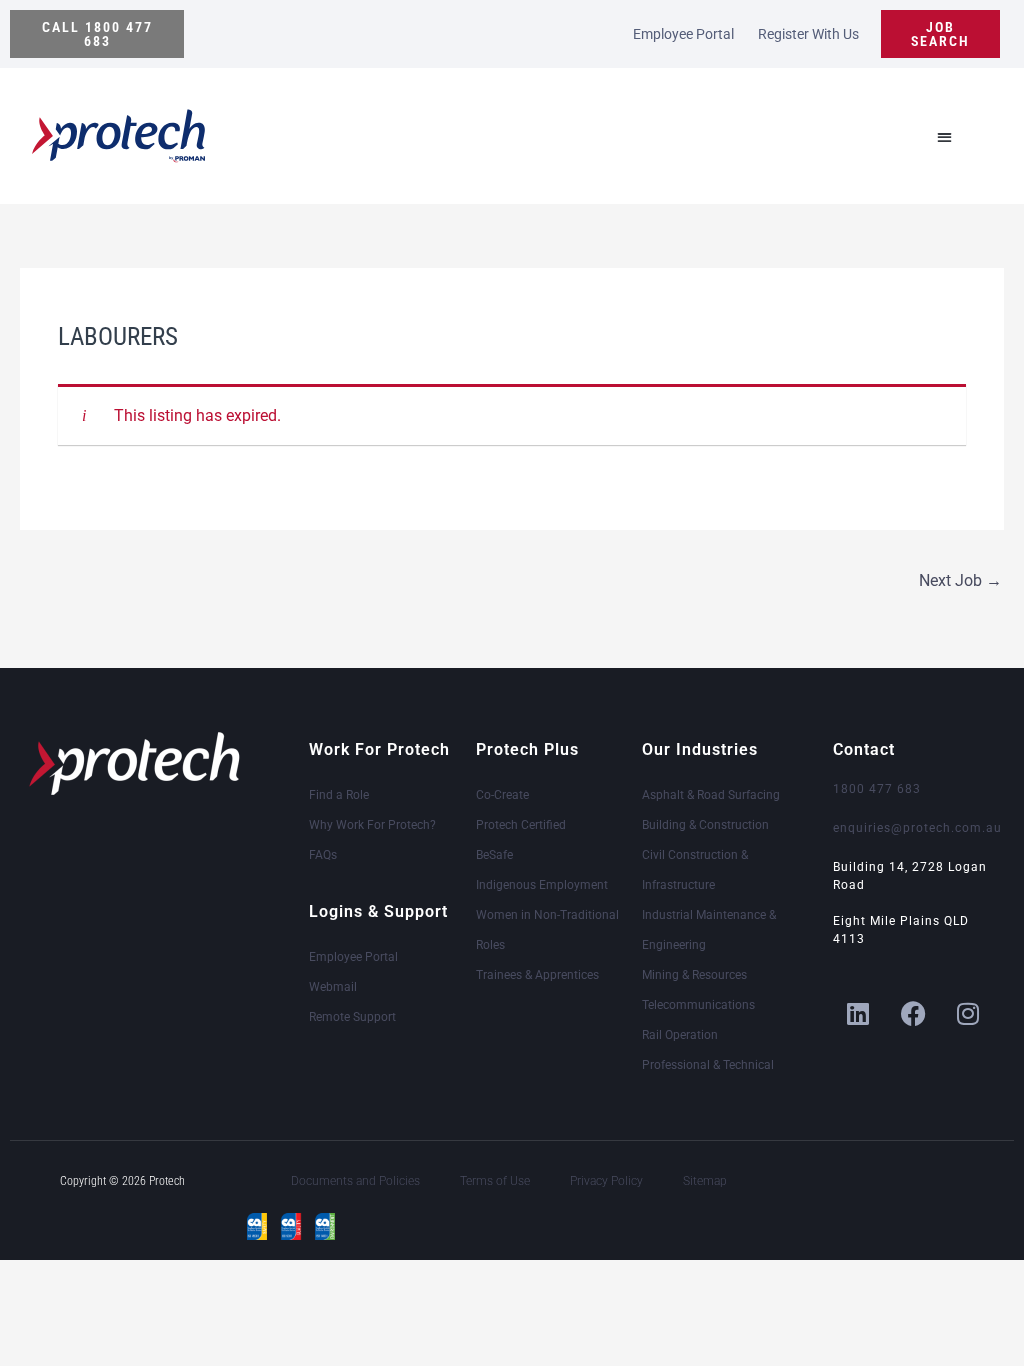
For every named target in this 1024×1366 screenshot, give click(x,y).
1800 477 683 (877, 789)
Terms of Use (495, 1181)
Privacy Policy (606, 1181)
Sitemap (705, 1181)
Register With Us (808, 34)
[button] (97, 34)
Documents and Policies (355, 1181)
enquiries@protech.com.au (917, 828)
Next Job (960, 580)
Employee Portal (683, 34)
